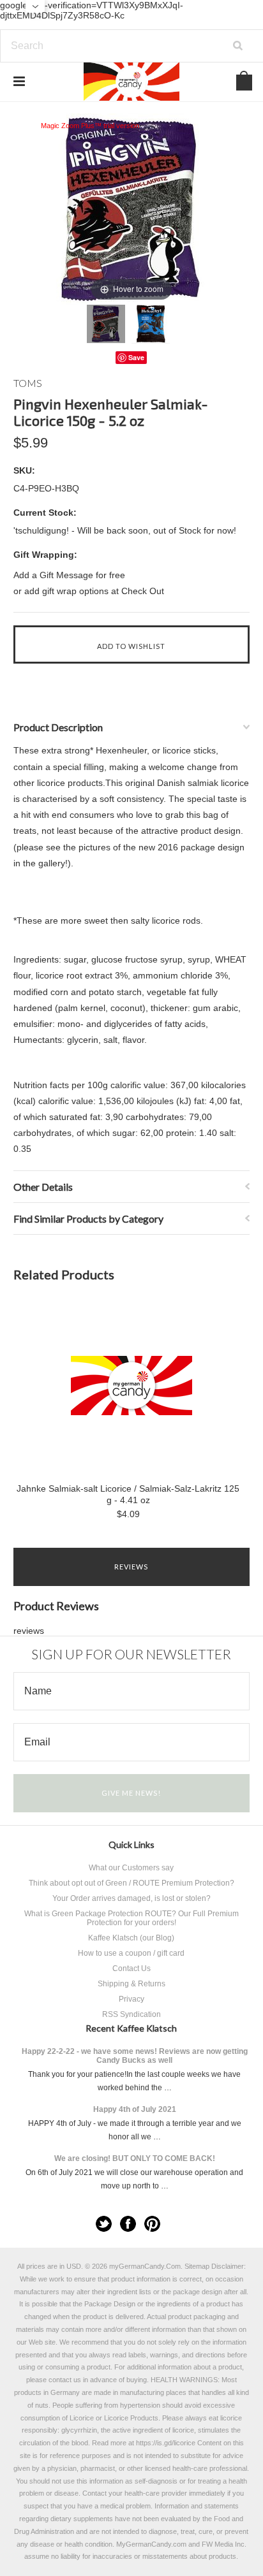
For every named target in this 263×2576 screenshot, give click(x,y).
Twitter (104, 2224)
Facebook (128, 2224)
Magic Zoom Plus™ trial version (90, 126)
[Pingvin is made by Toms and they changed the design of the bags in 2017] (106, 324)
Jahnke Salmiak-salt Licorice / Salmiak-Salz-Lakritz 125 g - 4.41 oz (128, 1494)
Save (136, 357)
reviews (29, 1631)
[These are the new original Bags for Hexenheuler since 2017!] (151, 324)
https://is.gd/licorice (166, 2443)
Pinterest (152, 2224)
